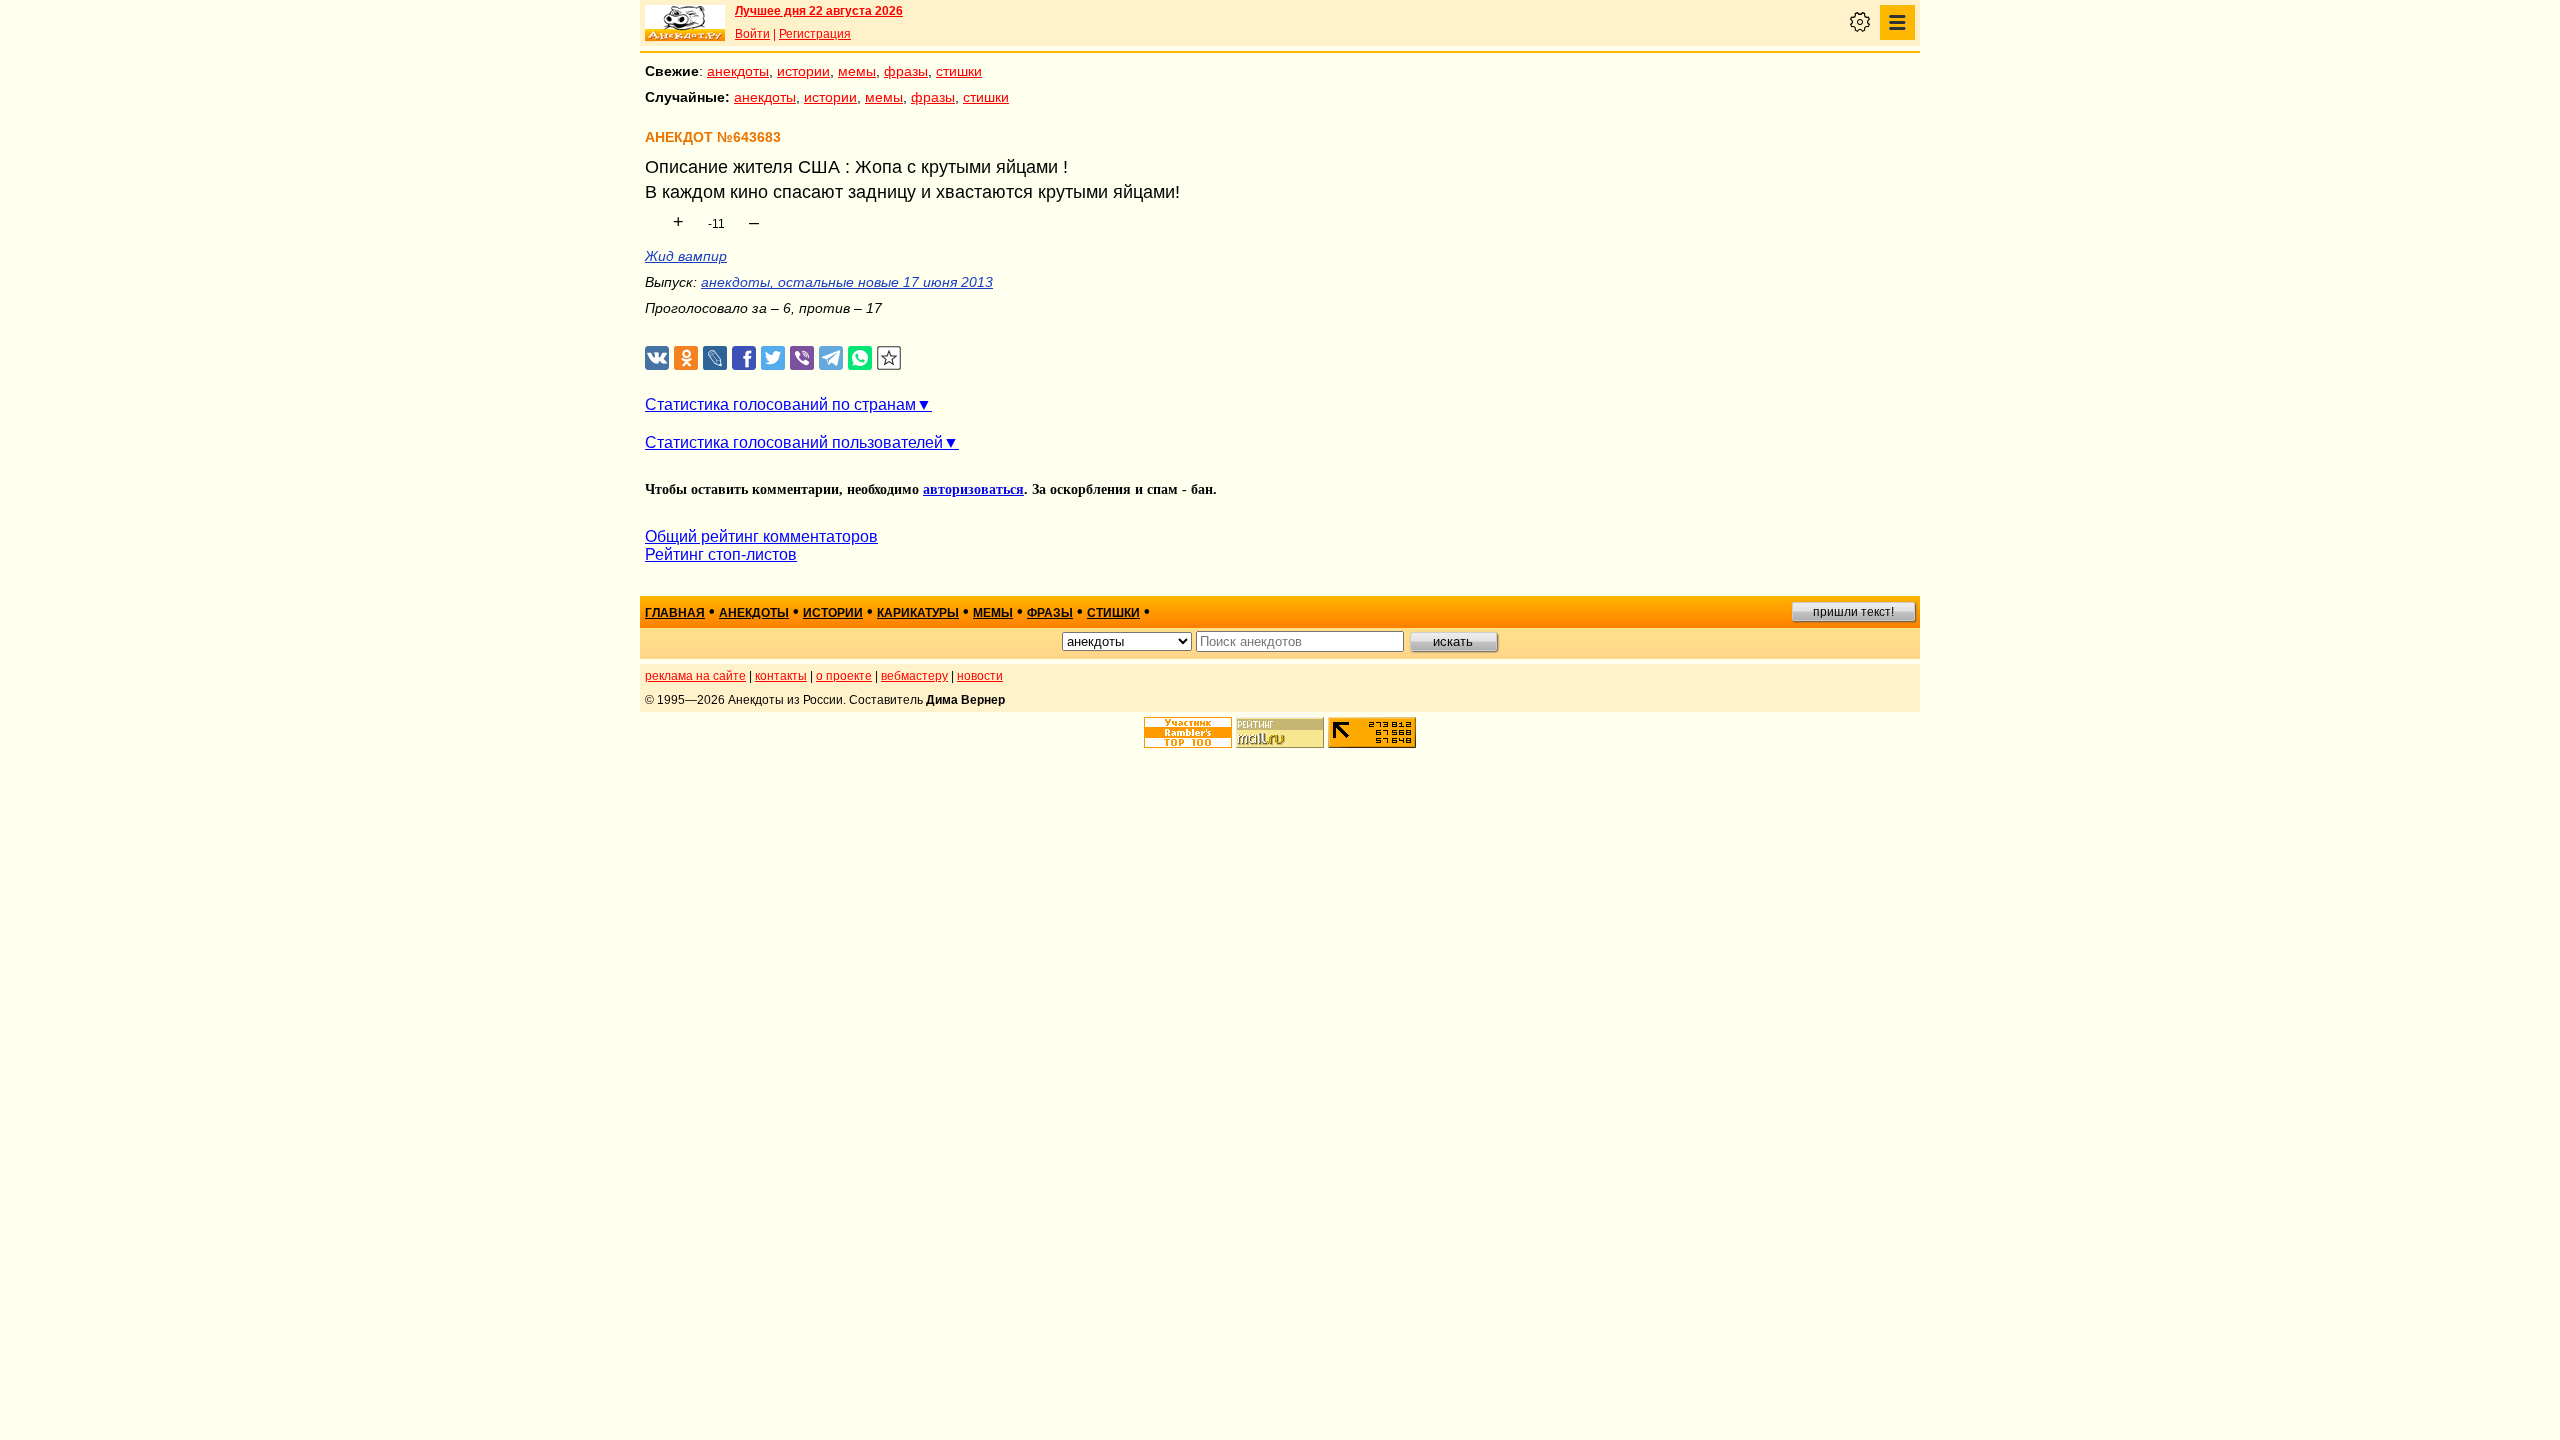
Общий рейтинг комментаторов (761, 536)
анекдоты (738, 71)
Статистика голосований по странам (780, 404)
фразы (906, 71)
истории (803, 71)
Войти (752, 34)
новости (980, 676)
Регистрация (815, 34)
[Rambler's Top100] (1188, 732)
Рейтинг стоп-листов (721, 554)
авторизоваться (973, 489)
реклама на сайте (695, 676)
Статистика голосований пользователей (794, 442)
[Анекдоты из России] (685, 23)
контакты (781, 676)
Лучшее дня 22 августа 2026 (819, 11)
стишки (959, 71)
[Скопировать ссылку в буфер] (889, 358)
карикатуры (918, 613)
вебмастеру (914, 676)
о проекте (844, 676)
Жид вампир (686, 256)
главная (675, 613)
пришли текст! (1853, 612)
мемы (857, 71)
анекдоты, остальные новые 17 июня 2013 (847, 282)
